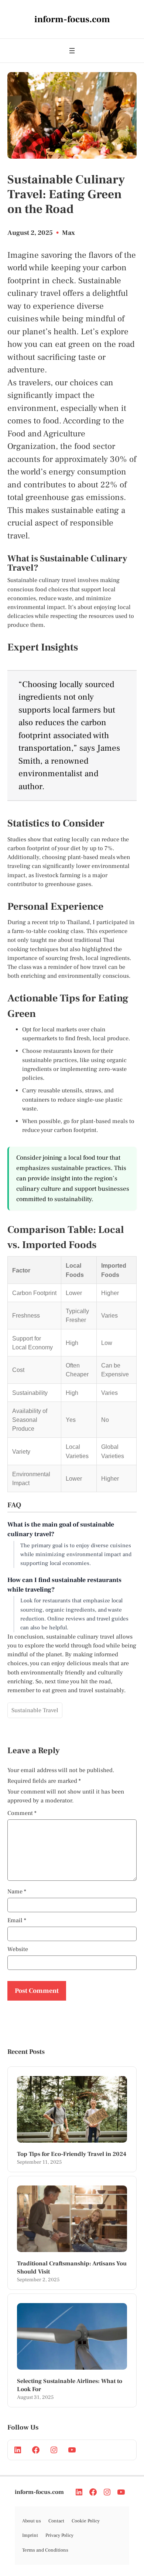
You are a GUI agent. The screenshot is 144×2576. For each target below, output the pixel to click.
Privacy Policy (59, 2535)
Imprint (30, 2535)
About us (32, 2521)
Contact (56, 2521)
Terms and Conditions (45, 2550)
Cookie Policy (86, 2521)
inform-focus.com (39, 2492)
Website (18, 1949)
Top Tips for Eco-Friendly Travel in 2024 (72, 2154)
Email (17, 1920)
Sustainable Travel (35, 1710)
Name (17, 1892)
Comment (22, 1813)
